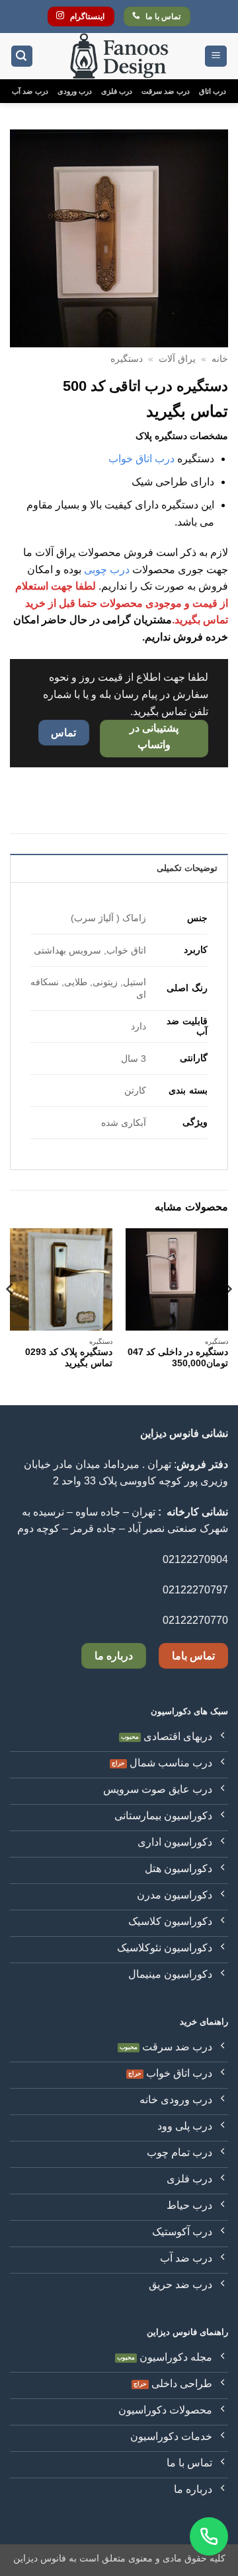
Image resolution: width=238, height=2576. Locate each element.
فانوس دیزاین (40, 2558)
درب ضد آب (30, 91)
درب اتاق (213, 91)
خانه (220, 359)
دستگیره (127, 359)
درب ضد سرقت (165, 91)
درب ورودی (75, 91)
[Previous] (227, 1315)
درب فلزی (117, 91)
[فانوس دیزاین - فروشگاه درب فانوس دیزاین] (119, 56)
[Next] (11, 1315)
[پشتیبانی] (209, 2536)
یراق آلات (177, 359)
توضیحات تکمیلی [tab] (187, 868)
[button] (216, 56)
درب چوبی (107, 570)
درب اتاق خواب (141, 459)
